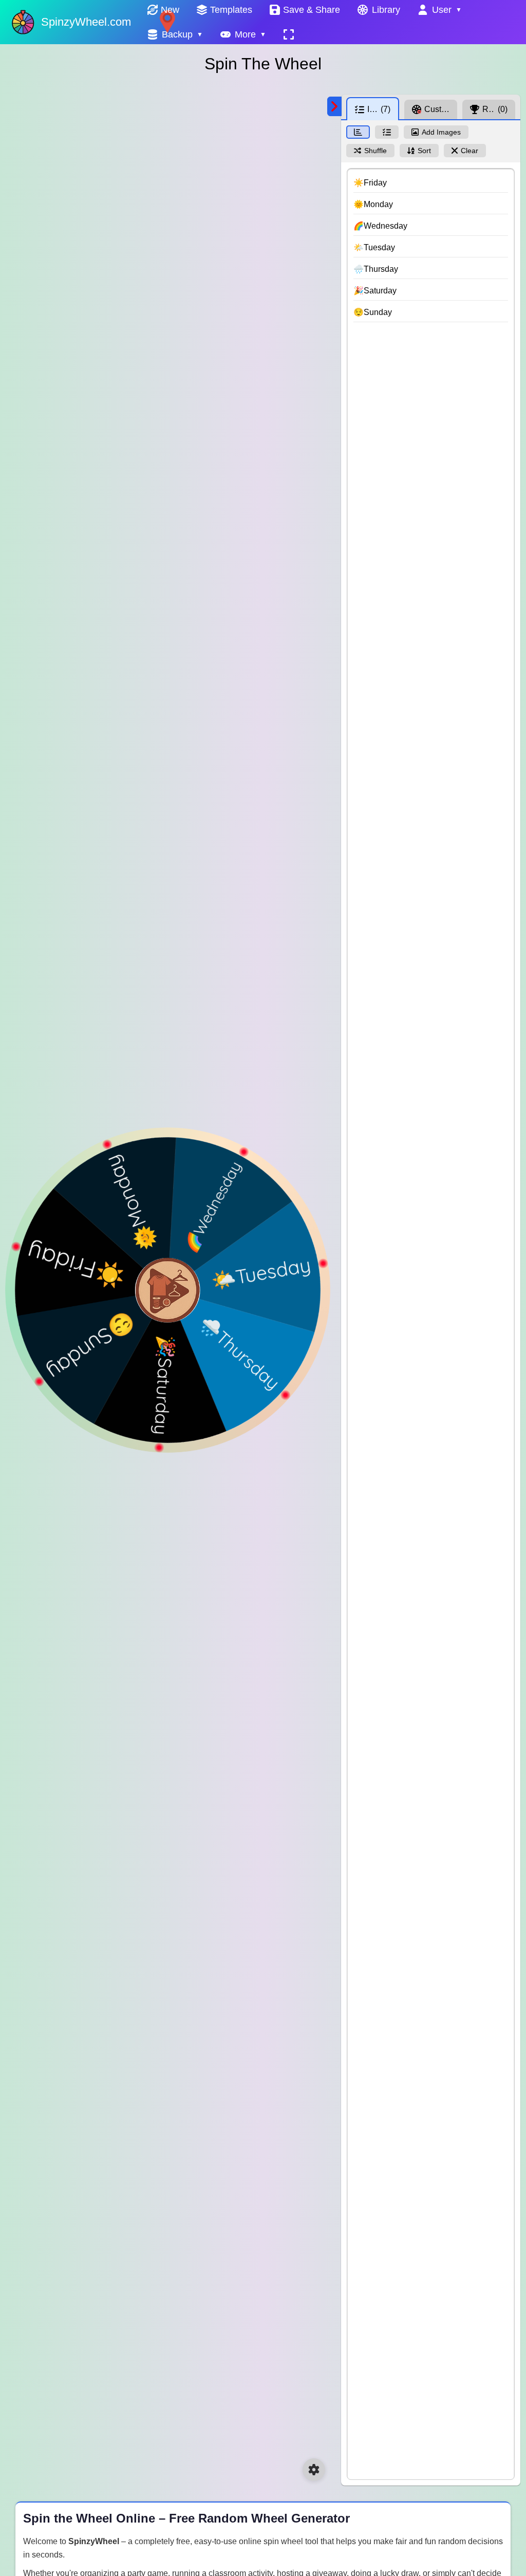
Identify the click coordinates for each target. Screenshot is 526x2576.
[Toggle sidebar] (334, 106)
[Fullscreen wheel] (289, 34)
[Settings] (314, 2470)
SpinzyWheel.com (86, 22)
